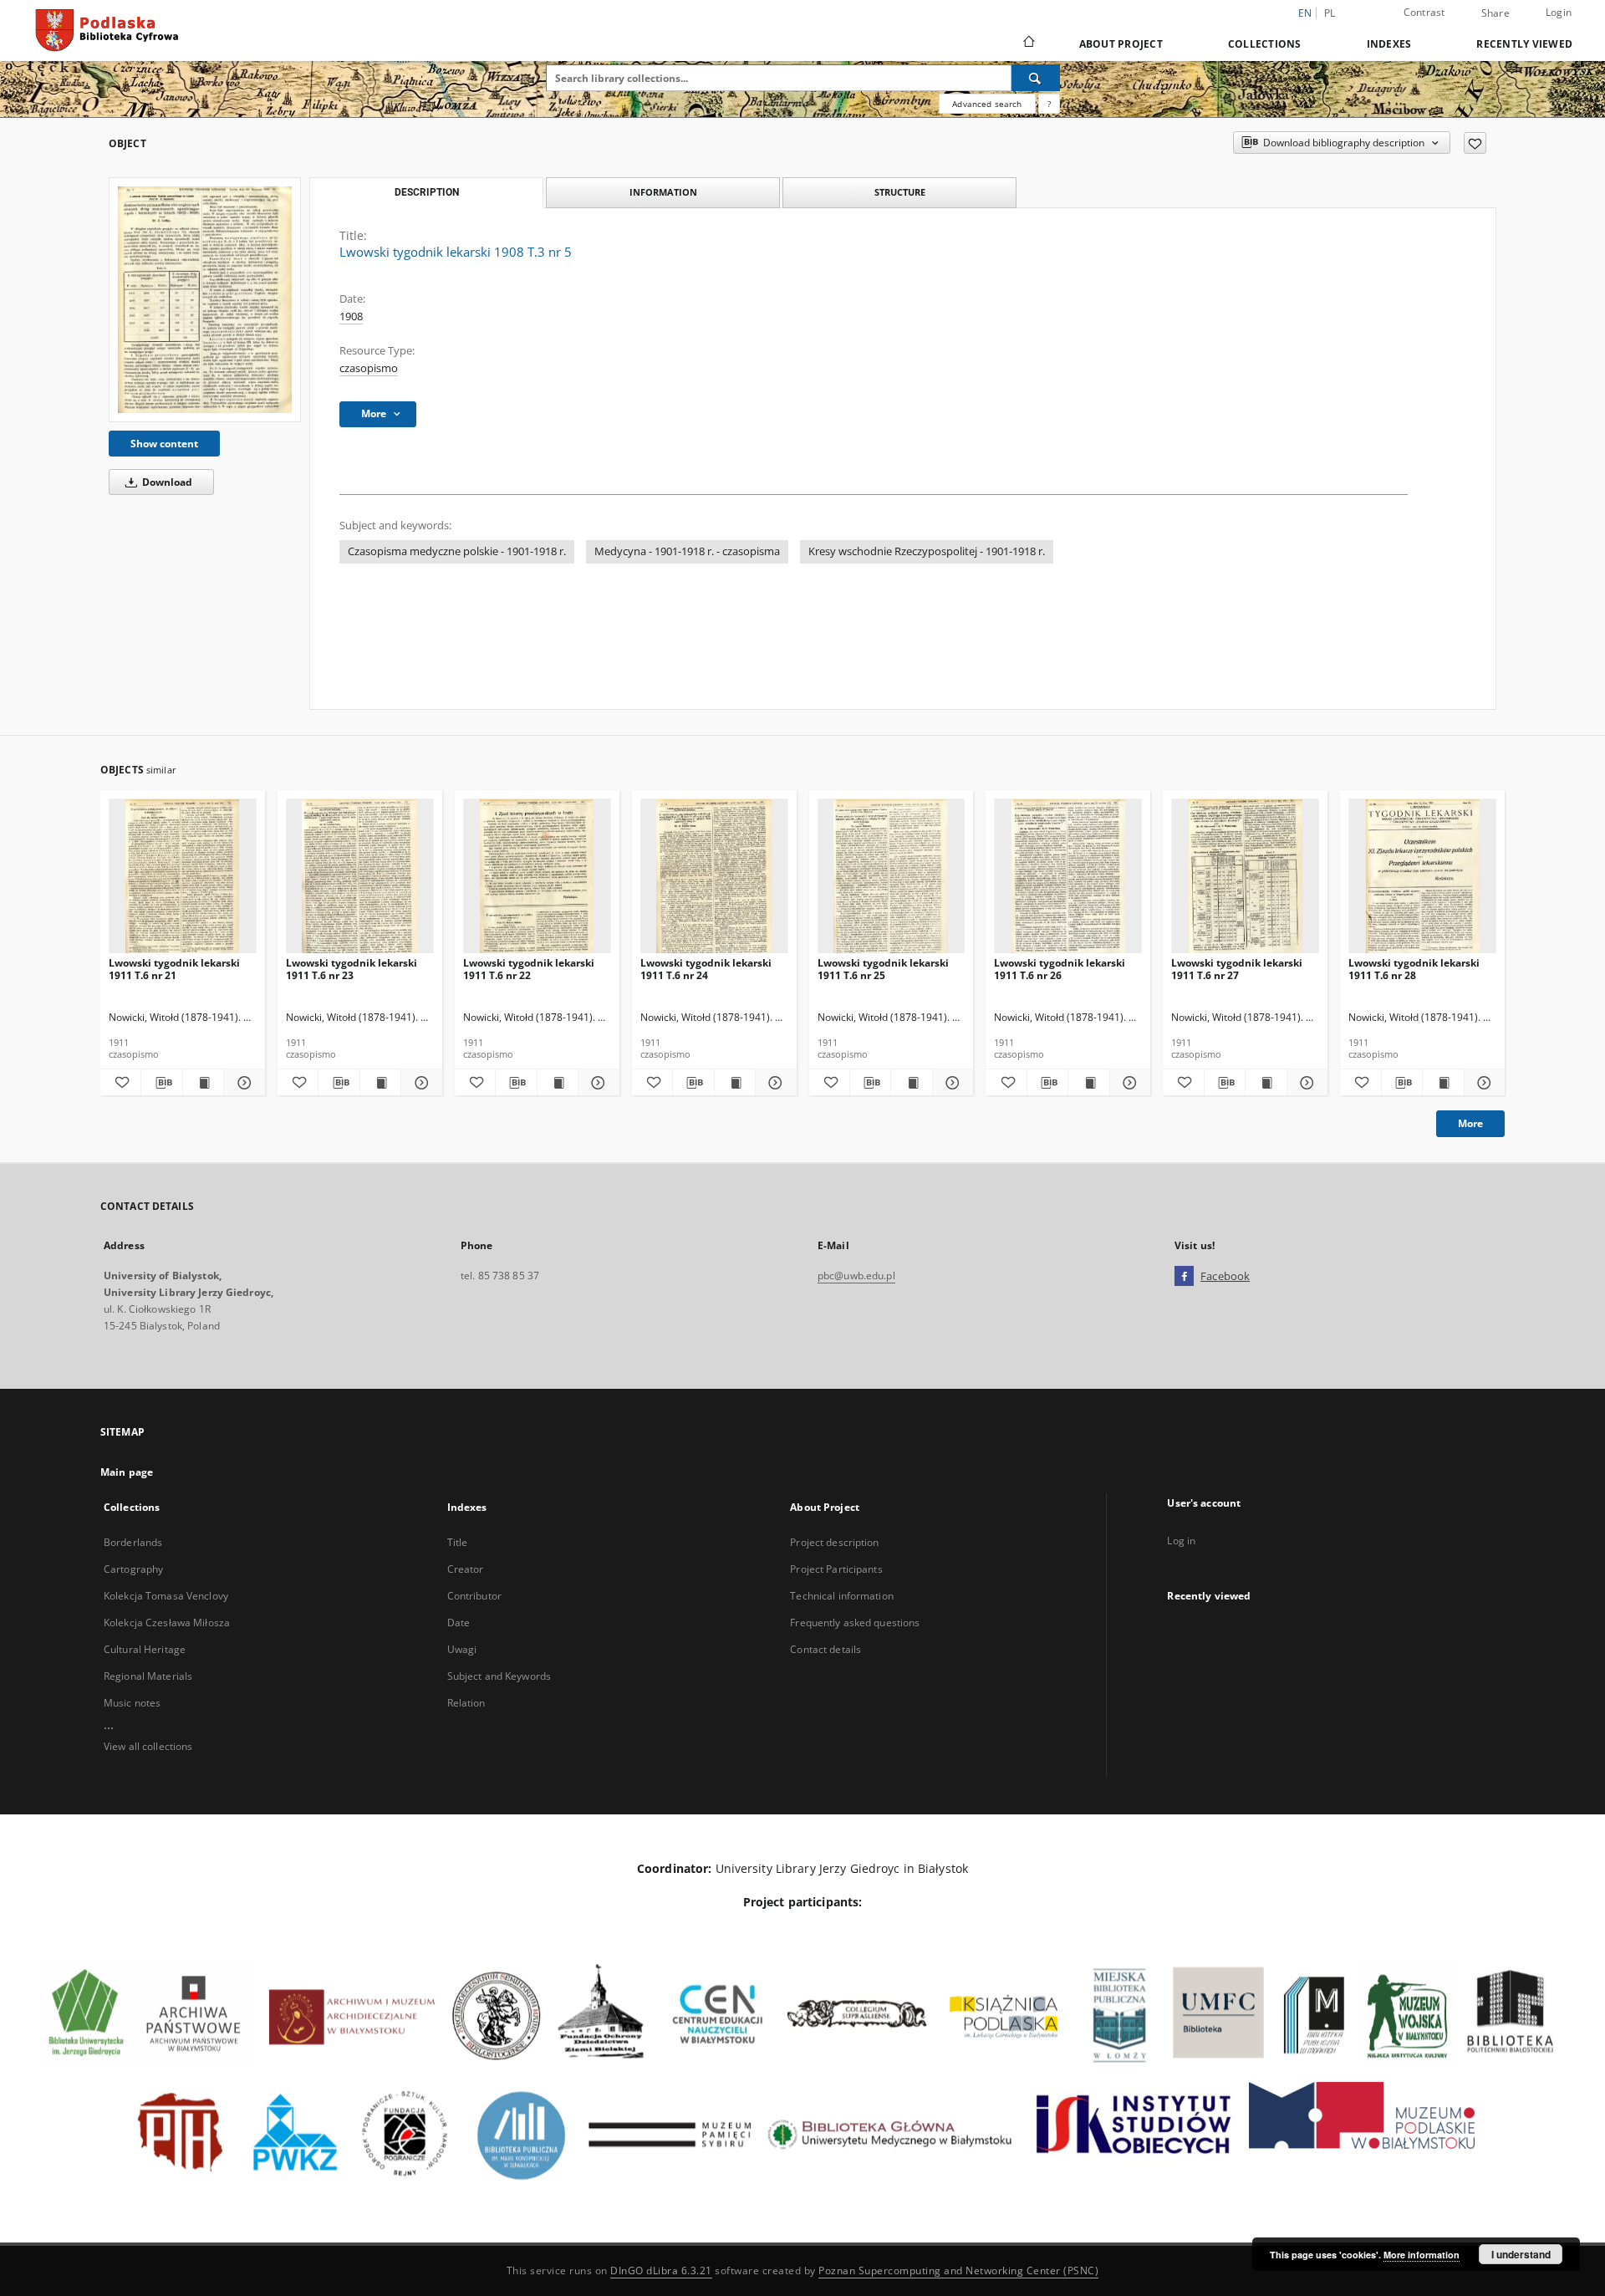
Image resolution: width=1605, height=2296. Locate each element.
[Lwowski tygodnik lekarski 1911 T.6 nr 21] (183, 877)
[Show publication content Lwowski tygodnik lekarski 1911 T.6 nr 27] (1266, 1083)
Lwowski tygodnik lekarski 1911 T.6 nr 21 (174, 969)
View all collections (148, 1746)
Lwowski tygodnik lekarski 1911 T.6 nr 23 (352, 969)
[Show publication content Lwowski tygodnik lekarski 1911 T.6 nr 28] (1443, 1083)
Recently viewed (1524, 44)
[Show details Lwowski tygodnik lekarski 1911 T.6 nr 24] (773, 1083)
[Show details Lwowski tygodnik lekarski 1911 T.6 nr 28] (1482, 1083)
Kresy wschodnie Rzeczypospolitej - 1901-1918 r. (927, 551)
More (1470, 1123)
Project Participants (836, 1569)
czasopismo (369, 368)
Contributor (474, 1596)
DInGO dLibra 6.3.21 (661, 2270)
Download (166, 482)
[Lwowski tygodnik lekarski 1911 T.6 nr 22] (537, 877)
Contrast (1424, 12)
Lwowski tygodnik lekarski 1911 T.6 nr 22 (529, 969)
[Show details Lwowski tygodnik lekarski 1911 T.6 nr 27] (1305, 1083)
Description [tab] (427, 192)
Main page (127, 1472)
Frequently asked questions (855, 1623)
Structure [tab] (900, 192)
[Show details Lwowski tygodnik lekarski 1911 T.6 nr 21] (242, 1083)
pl (1330, 13)
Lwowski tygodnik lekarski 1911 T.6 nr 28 (1414, 969)
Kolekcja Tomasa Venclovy (166, 1596)
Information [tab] (663, 192)
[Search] (1036, 78)
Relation (466, 1703)
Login (1559, 12)
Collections (1265, 44)
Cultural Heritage (145, 1649)
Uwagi (462, 1649)
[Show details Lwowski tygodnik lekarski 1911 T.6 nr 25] (950, 1083)
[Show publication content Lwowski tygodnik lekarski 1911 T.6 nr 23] (380, 1083)
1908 (351, 316)
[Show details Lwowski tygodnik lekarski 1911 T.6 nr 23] (419, 1083)
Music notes (132, 1703)
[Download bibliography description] (161, 1083)
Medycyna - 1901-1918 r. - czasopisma (687, 551)
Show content (164, 444)
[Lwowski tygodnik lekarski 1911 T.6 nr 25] (892, 877)
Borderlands (133, 1542)
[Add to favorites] (1475, 143)
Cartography (133, 1569)
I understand (1521, 2254)
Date (459, 1623)
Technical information (842, 1596)
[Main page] (1028, 43)
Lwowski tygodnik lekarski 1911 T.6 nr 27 (1237, 969)
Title (458, 1542)
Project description (834, 1542)
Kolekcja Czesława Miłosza (167, 1623)
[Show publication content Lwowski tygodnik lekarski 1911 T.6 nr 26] (1088, 1083)
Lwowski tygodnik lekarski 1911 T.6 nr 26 (1060, 969)
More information (1422, 2255)
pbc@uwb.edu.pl (856, 1276)
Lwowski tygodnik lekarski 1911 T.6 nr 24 (706, 969)
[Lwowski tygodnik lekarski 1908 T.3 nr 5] (205, 300)
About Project (1121, 44)
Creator (466, 1569)
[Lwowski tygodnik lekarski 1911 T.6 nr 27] (1245, 877)
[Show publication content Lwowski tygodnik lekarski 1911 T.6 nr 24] (735, 1083)
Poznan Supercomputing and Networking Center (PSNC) (958, 2270)
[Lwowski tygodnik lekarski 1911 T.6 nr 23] (360, 877)
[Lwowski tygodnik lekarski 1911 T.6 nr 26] (1068, 877)
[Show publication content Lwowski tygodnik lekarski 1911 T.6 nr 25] (911, 1083)
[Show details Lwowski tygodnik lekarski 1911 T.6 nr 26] (1128, 1083)
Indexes (1389, 44)
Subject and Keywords (499, 1676)
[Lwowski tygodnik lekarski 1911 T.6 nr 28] (1422, 877)
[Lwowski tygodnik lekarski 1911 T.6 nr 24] (714, 877)
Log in (1181, 1541)
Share (1495, 13)
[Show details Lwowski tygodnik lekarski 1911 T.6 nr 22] (596, 1083)
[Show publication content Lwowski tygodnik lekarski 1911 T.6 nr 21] (203, 1083)
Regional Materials (148, 1676)
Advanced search (987, 104)
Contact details (825, 1649)
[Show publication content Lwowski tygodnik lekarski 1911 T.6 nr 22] (558, 1083)
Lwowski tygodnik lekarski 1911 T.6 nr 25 (883, 969)
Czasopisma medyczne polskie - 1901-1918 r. (457, 551)
